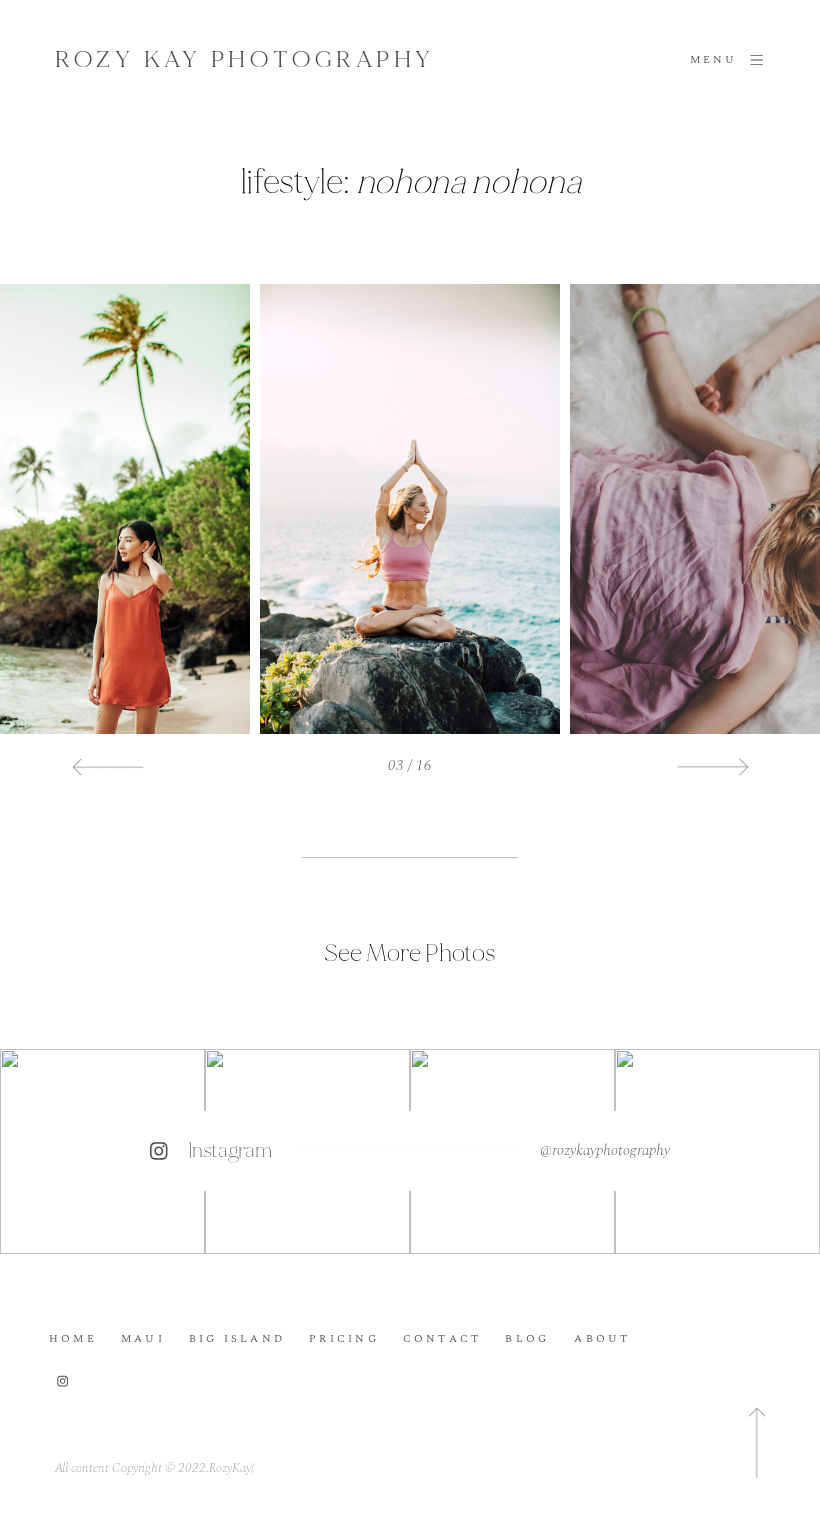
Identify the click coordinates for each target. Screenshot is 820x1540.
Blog (527, 1339)
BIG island (237, 1339)
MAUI (143, 1339)
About (602, 1339)
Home (73, 1339)
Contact (442, 1339)
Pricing (344, 1339)
